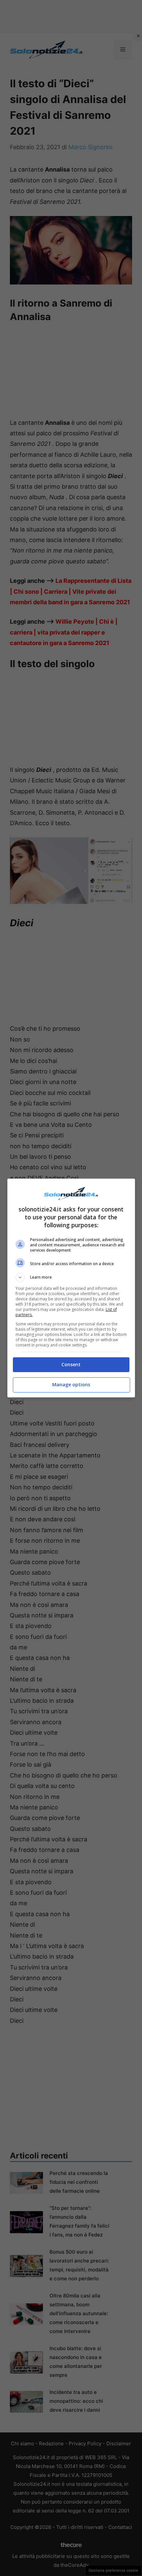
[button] (71, 1277)
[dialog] (71, 1288)
